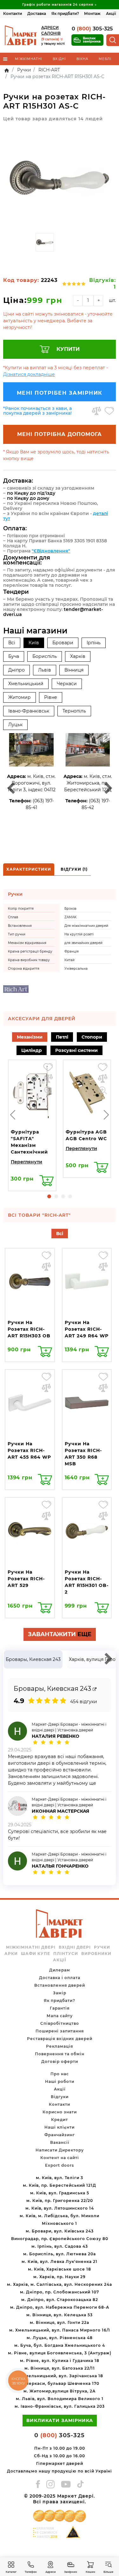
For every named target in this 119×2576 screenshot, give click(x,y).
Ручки (102, 1947)
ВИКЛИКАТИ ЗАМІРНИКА (60, 2420)
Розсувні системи (76, 1050)
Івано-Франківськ (29, 711)
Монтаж (92, 13)
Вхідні (59, 59)
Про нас (60, 2074)
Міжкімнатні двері (31, 1947)
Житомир (20, 697)
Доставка (37, 13)
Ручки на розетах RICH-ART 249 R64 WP (87, 1329)
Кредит (60, 2120)
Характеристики (29, 869)
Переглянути (26, 1162)
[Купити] (46, 1181)
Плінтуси (66, 1954)
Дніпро (17, 670)
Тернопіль (74, 711)
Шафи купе (36, 1954)
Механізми (30, 1037)
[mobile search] (113, 40)
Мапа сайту (60, 2016)
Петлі (62, 1037)
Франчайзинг (60, 2135)
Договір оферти (60, 2061)
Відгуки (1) (74, 869)
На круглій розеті (79, 934)
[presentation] (13, 1115)
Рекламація (60, 2046)
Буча (14, 656)
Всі (12, 643)
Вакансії (60, 2142)
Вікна (82, 59)
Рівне (51, 697)
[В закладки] (109, 411)
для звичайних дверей (83, 943)
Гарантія (60, 2008)
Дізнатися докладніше (29, 374)
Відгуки (60, 2097)
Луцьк (15, 725)
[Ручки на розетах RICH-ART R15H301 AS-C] (60, 178)
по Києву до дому (28, 498)
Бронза (70, 909)
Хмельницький (26, 684)
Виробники (96, 1954)
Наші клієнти (60, 2127)
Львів (45, 670)
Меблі (105, 59)
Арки (11, 1954)
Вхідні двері (75, 1947)
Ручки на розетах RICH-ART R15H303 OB (29, 1329)
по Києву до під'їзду (31, 493)
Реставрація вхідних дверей (60, 2039)
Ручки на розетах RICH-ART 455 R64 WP (29, 1450)
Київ (34, 643)
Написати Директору (60, 2150)
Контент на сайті (60, 2158)
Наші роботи (60, 2081)
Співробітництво (60, 2023)
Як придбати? (65, 13)
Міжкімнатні (29, 59)
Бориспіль (45, 656)
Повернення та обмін (60, 2054)
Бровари (63, 643)
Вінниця (74, 670)
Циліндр (32, 1050)
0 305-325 (92, 29)
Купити (68, 349)
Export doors (60, 2165)
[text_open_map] (95, 1689)
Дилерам (60, 1970)
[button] (49, 1196)
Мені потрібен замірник (60, 393)
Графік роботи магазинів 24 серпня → (60, 5)
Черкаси (67, 684)
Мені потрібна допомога (60, 434)
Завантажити (60, 1634)
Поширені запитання (60, 2031)
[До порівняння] (96, 411)
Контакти (13, 13)
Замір (60, 1993)
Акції (111, 13)
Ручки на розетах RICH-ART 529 (26, 1579)
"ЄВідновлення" (51, 551)
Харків (78, 656)
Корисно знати (60, 2112)
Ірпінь (94, 643)
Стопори (92, 1037)
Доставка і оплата (60, 1978)
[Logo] (21, 35)
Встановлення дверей (60, 1985)
